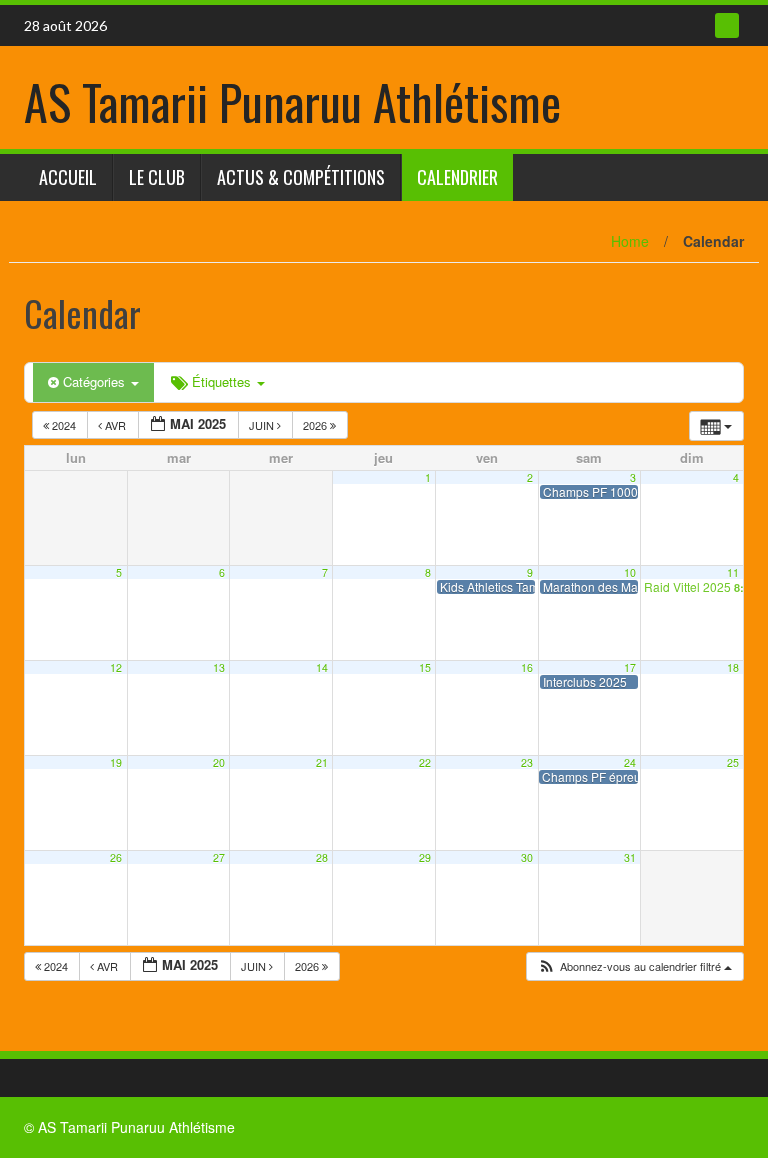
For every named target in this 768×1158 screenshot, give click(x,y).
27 (219, 857)
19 (116, 762)
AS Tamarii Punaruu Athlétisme (292, 101)
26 (116, 857)
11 (733, 572)
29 (425, 857)
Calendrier (457, 177)
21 (322, 762)
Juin (263, 425)
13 (219, 667)
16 (527, 667)
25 (733, 762)
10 (630, 572)
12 (116, 667)
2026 (316, 425)
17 (630, 667)
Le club (157, 177)
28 (322, 857)
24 (630, 762)
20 (219, 762)
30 (527, 857)
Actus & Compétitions (301, 177)
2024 (64, 425)
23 (527, 762)
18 (733, 667)
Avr (115, 425)
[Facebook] (727, 25)
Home (630, 241)
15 (425, 667)
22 (425, 762)
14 (322, 667)
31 (630, 857)
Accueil (68, 177)
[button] (634, 966)
